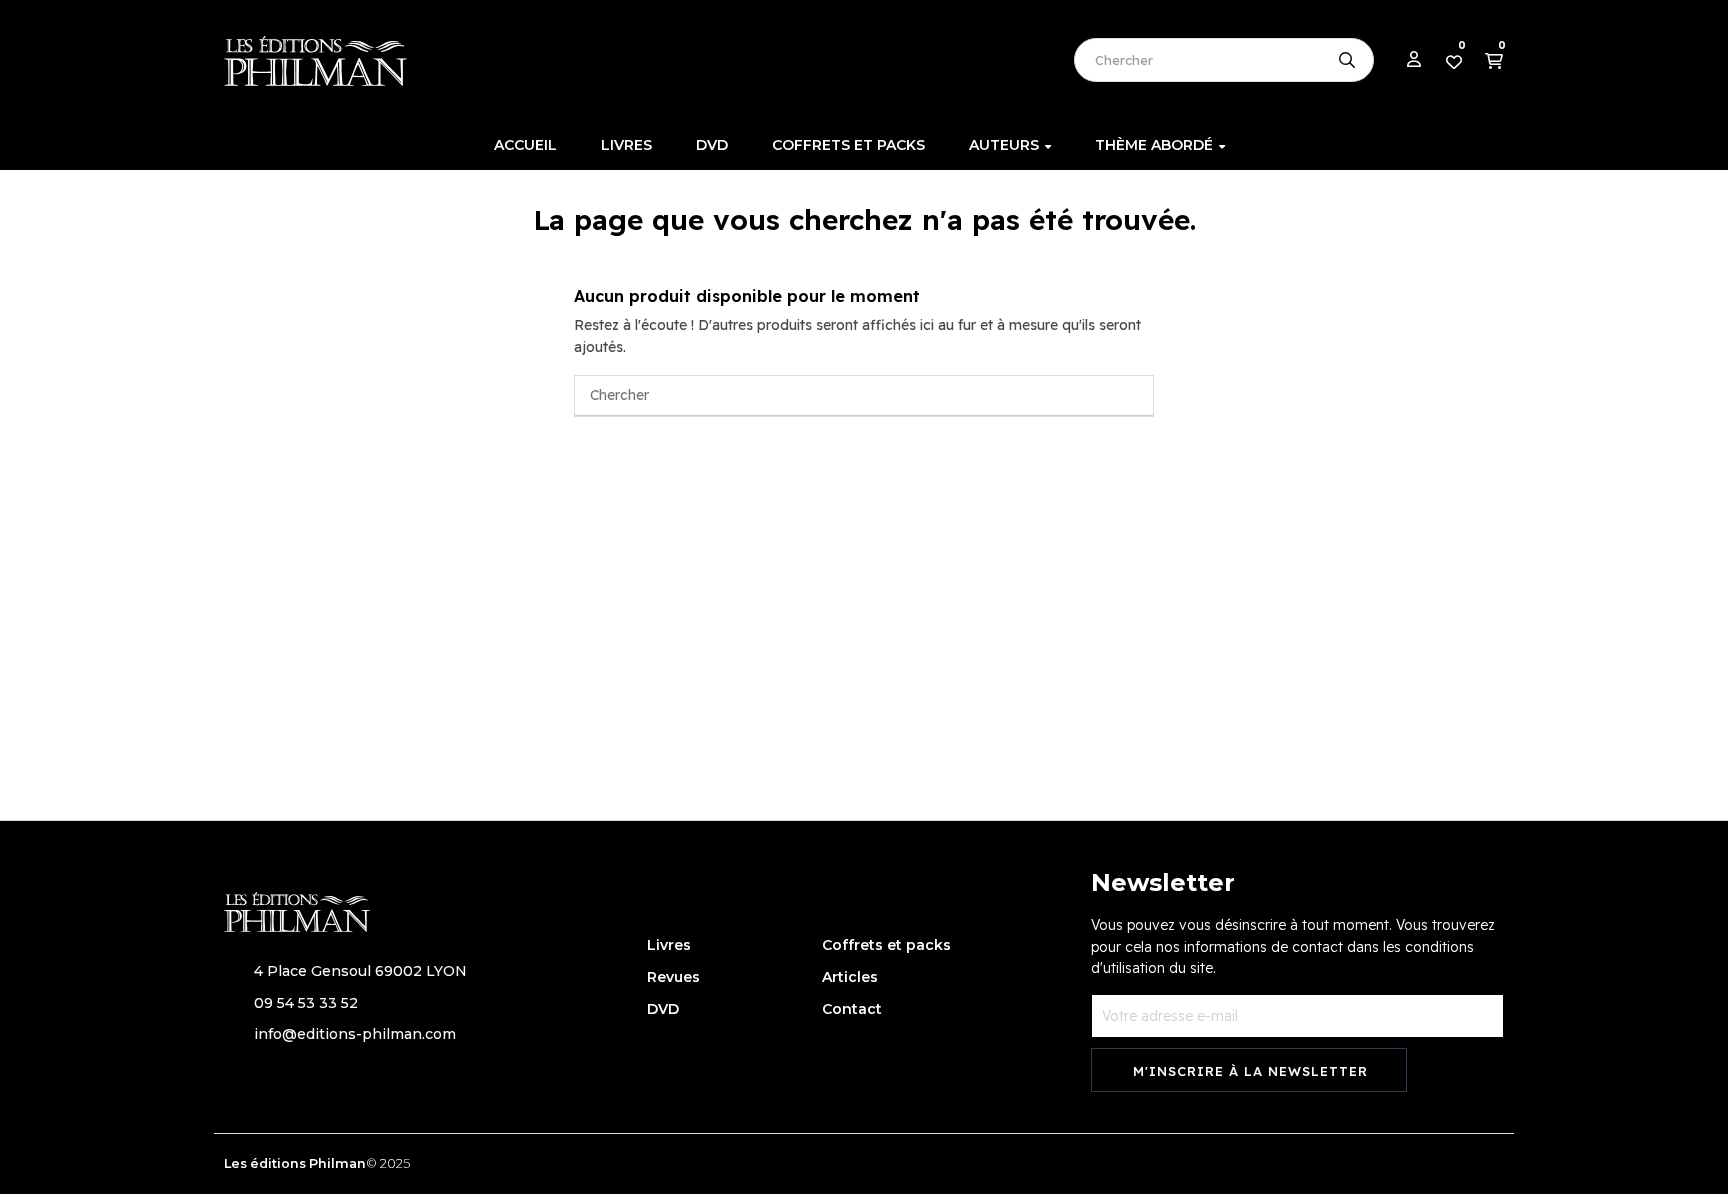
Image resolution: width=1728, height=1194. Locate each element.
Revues (673, 977)
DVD (663, 1009)
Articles (850, 977)
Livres (669, 945)
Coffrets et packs (886, 945)
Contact (852, 1009)
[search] (1347, 60)
